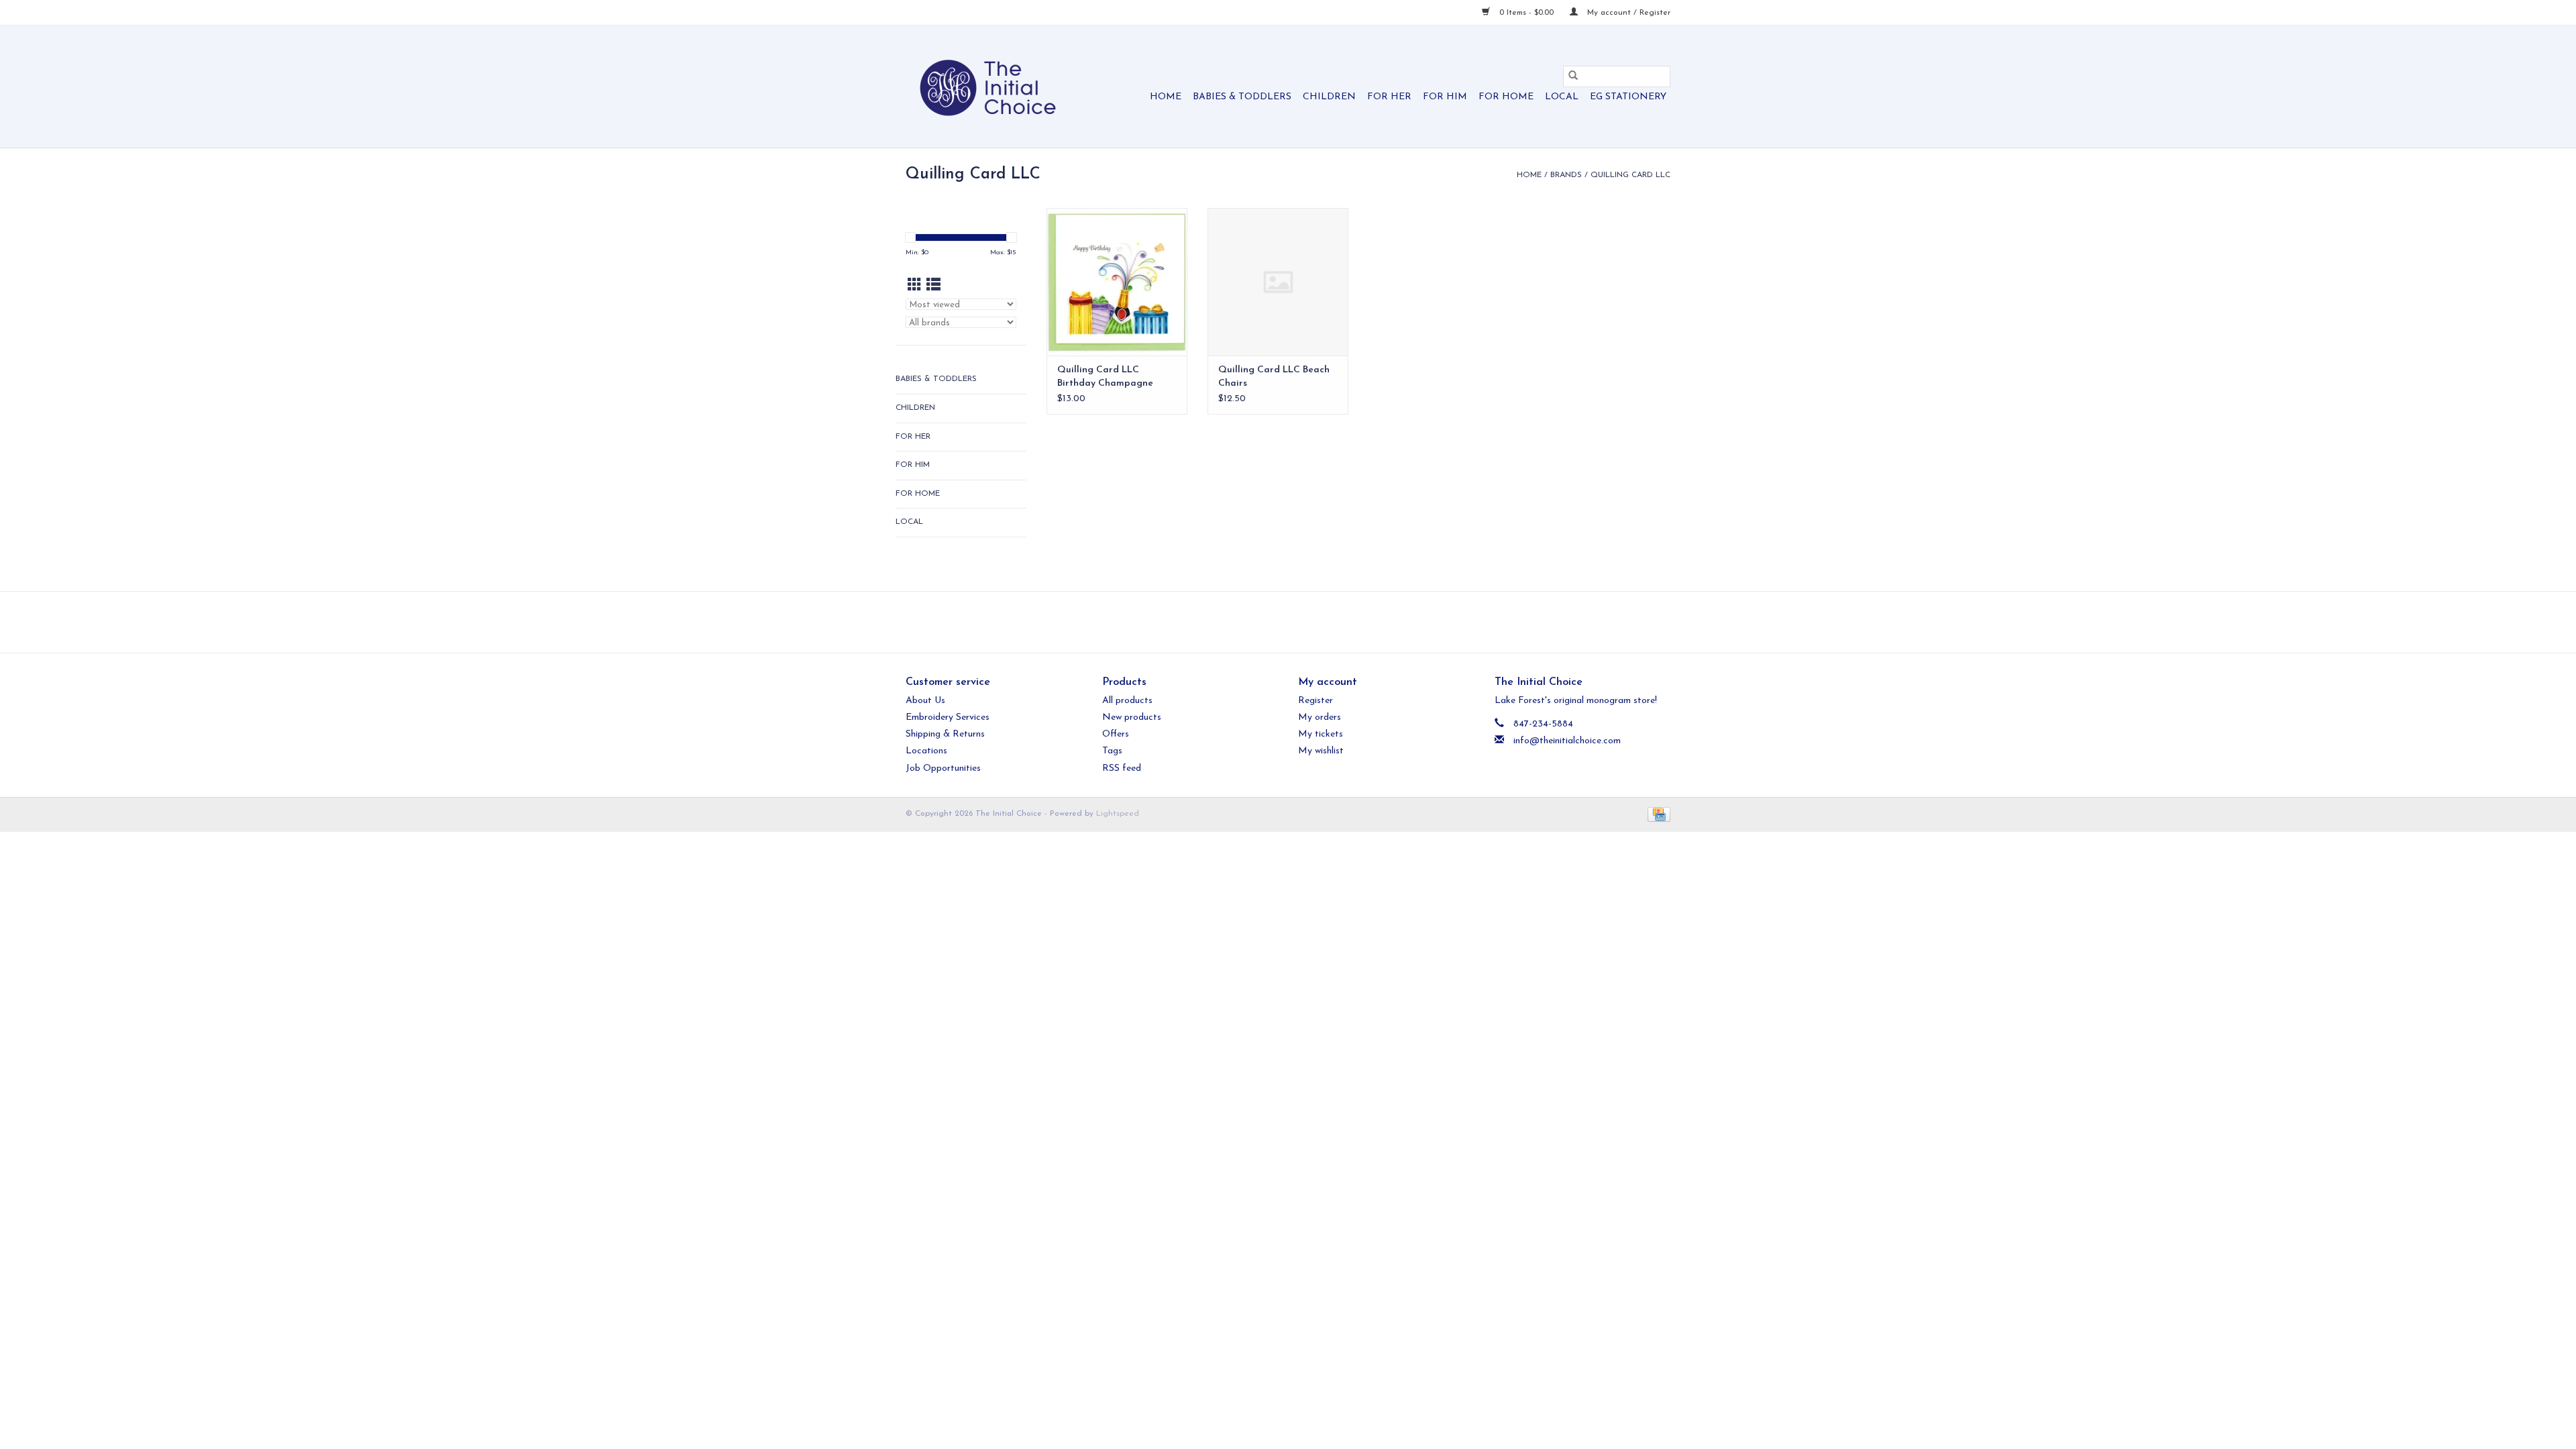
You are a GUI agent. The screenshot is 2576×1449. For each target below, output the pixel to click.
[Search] (1573, 76)
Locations (926, 751)
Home (1166, 97)
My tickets (1321, 734)
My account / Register (1627, 13)
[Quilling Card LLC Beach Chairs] (1278, 282)
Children (1329, 97)
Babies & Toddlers (1242, 97)
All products (1127, 701)
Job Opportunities (943, 768)
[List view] (933, 286)
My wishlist (1321, 751)
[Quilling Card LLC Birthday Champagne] (1117, 282)
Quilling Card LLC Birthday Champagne (1105, 377)
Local (1562, 97)
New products (1132, 717)
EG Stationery (1628, 97)
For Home (1506, 97)
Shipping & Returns (945, 734)
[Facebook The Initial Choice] (1276, 622)
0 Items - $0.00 (1526, 13)
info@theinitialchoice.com (1567, 741)
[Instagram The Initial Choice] (1300, 622)
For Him (1445, 97)
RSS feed (1122, 768)
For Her (1389, 97)
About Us (925, 701)
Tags (1112, 751)
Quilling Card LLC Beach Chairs (1274, 377)
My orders (1320, 717)
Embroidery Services (948, 717)
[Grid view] (915, 286)
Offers (1116, 734)
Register (1316, 701)
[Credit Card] (1657, 814)
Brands (1566, 175)
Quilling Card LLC (1630, 175)
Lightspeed (1118, 814)
